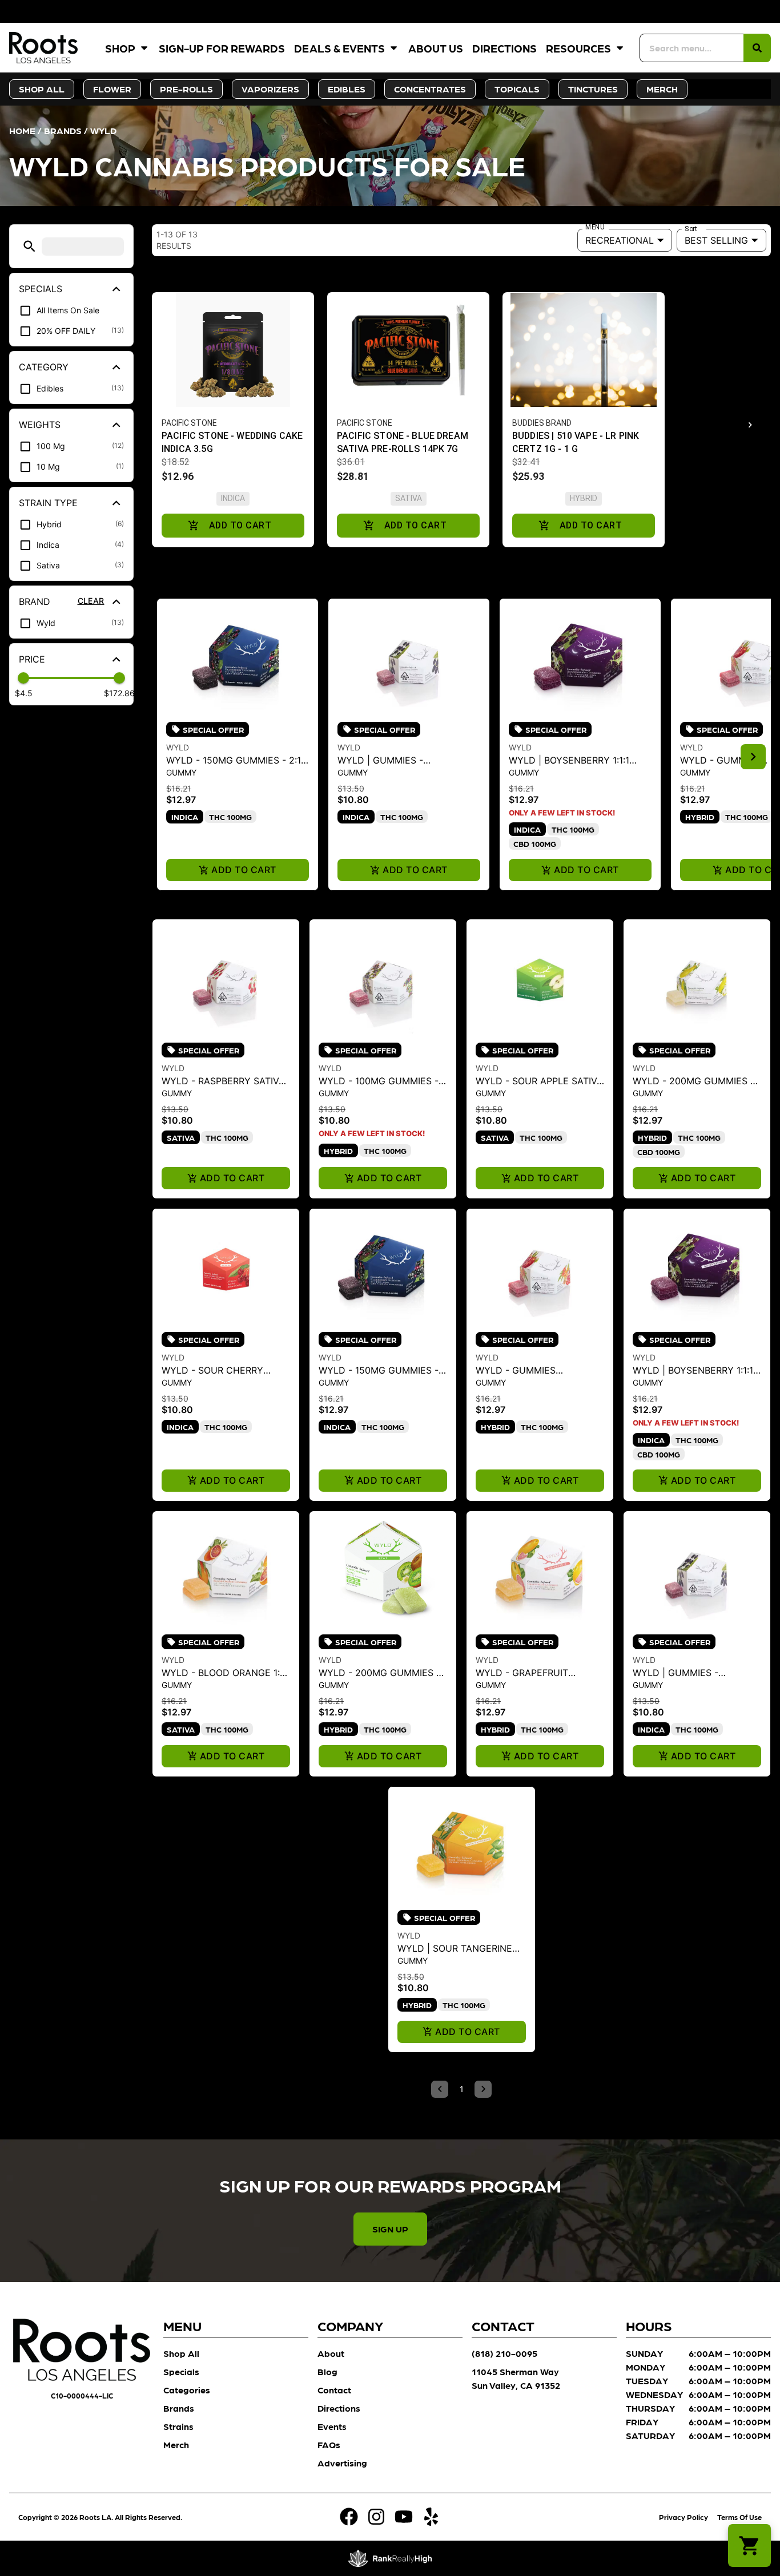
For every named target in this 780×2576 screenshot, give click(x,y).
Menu (595, 227)
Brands (63, 130)
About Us (436, 48)
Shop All (181, 2353)
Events (332, 2426)
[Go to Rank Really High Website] (390, 2558)
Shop (120, 48)
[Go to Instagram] (376, 2517)
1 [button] (462, 2089)
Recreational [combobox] (620, 240)
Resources (578, 48)
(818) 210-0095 (504, 2353)
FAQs (329, 2444)
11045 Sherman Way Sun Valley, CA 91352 (516, 2378)
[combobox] (691, 48)
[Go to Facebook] (349, 2517)
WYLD (178, 747)
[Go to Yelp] (431, 2517)
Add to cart (244, 870)
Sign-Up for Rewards (222, 48)
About (331, 2353)
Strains (178, 2426)
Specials (181, 2371)
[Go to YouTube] (404, 2517)
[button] (29, 246)
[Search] (757, 48)
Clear (91, 601)
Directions (504, 48)
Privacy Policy (683, 2517)
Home (22, 130)
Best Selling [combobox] (716, 240)
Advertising (342, 2463)
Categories (187, 2390)
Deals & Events (339, 48)
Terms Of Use (739, 2517)
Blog (327, 2371)
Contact (334, 2390)
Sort (691, 229)
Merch (176, 2444)
